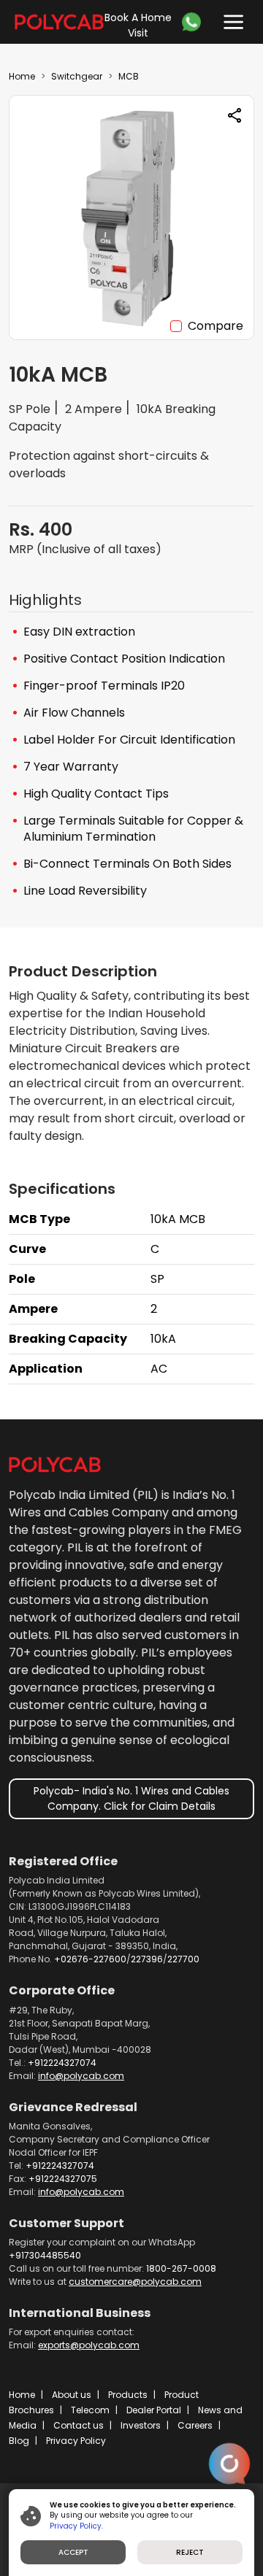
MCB (129, 76)
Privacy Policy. (76, 2526)
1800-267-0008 (181, 2268)
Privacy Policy (76, 2441)
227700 (183, 1959)
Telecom (90, 2410)
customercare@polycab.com (135, 2282)
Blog (19, 2441)
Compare (216, 326)
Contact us (79, 2425)
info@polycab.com (81, 2076)
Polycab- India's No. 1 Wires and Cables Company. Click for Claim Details (131, 1798)
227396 (147, 1959)
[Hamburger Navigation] (230, 19)
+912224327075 (63, 2179)
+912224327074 (62, 2063)
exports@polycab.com (89, 2345)
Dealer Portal (154, 2410)
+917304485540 (45, 2255)
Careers (195, 2425)
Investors (141, 2425)
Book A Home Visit (138, 25)
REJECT (190, 2552)
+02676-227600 (90, 1959)
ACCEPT (73, 2552)
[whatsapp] (195, 22)
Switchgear (77, 76)
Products (128, 2395)
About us (72, 2395)
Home (22, 76)
